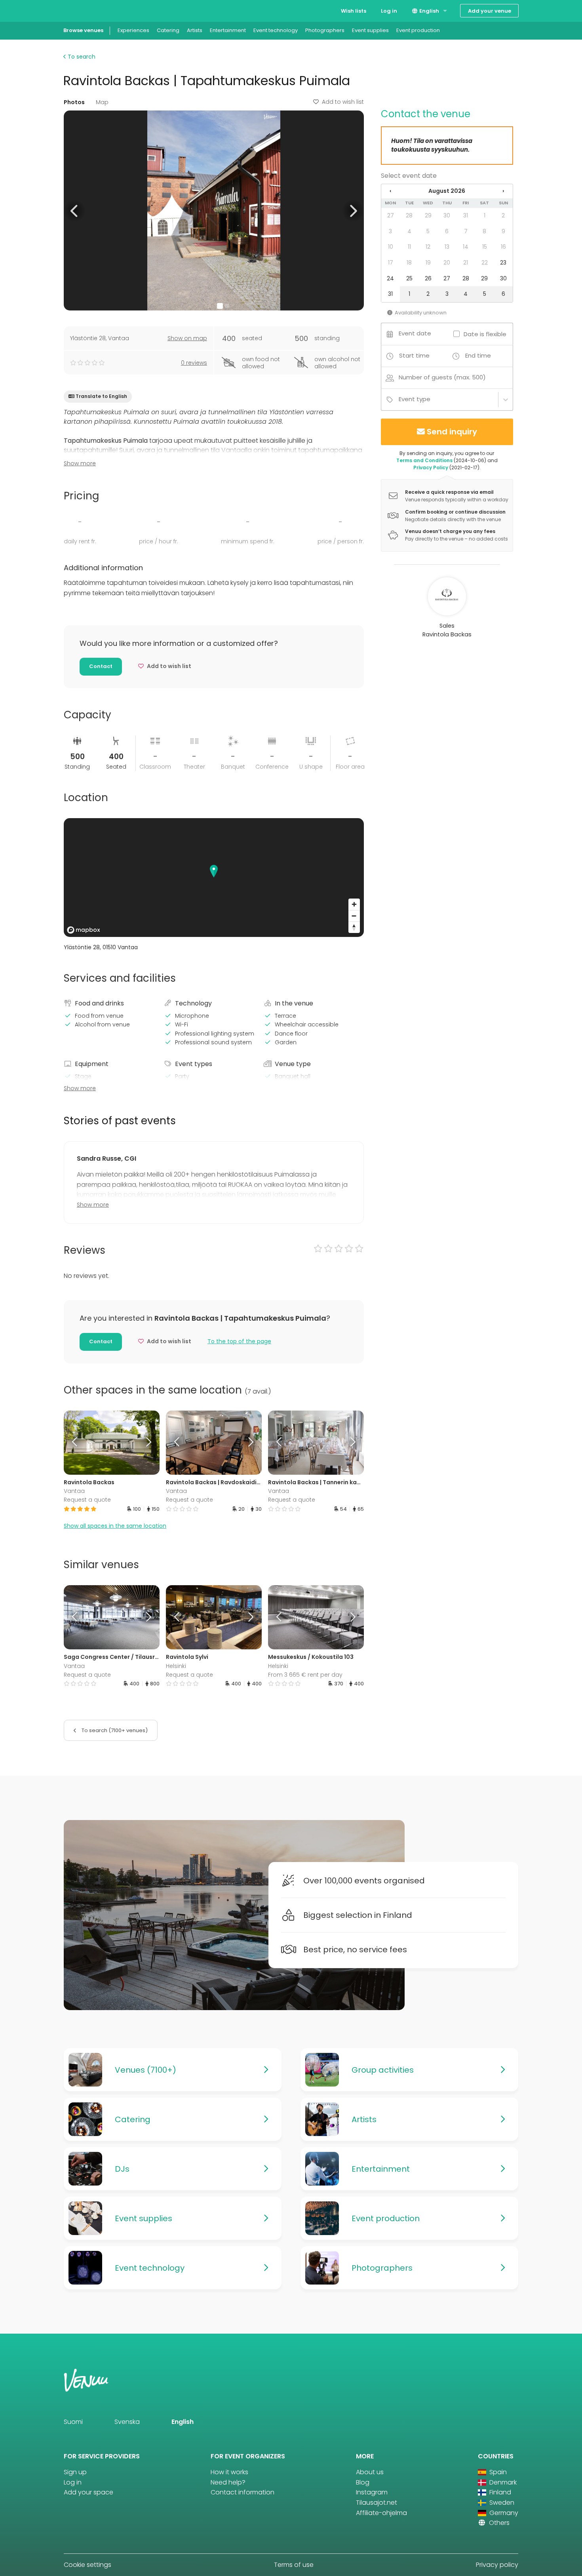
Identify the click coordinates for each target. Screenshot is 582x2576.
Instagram (372, 2492)
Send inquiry (452, 432)
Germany (503, 2513)
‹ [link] (390, 191)
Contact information (242, 2492)
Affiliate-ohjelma (381, 2513)
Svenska (127, 2422)
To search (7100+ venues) (114, 1730)
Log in (389, 11)
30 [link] (447, 215)
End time (478, 355)
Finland (499, 2492)
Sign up (75, 2472)
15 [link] (485, 247)
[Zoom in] (354, 904)
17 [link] (391, 263)
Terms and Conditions (424, 460)
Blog (363, 2482)
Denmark (502, 2482)
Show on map (187, 338)
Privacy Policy (431, 467)
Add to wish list (343, 102)
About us (370, 2472)
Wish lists (354, 11)
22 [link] (485, 263)
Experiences (133, 30)
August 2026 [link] (447, 191)
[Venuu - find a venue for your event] (78, 10)
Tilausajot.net (377, 2503)
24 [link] (390, 278)
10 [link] (391, 247)
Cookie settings (87, 2565)
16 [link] (503, 247)
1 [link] (485, 215)
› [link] (503, 191)
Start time (414, 355)
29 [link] (428, 215)
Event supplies (370, 30)
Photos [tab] (74, 102)
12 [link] (428, 247)
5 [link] (428, 231)
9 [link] (503, 231)
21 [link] (466, 263)
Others (498, 2523)
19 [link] (428, 263)
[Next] (147, 1443)
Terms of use (294, 2565)
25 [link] (409, 278)
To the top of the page (239, 1341)
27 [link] (391, 215)
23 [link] (503, 263)
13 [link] (447, 247)
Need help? (228, 2482)
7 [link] (466, 231)
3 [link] (390, 231)
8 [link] (484, 231)
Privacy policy (497, 2565)
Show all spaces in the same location (115, 1526)
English (429, 11)
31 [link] (466, 215)
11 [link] (409, 247)
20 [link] (447, 263)
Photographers (325, 30)
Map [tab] (102, 102)
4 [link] (409, 231)
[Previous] (76, 1443)
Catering (168, 30)
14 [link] (466, 247)
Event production (418, 30)
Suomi (73, 2422)
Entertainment (228, 30)
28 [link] (409, 215)
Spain (497, 2472)
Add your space (88, 2492)
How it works (229, 2472)
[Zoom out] (354, 916)
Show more (80, 463)
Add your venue (490, 11)
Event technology (276, 30)
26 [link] (428, 278)
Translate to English (101, 396)
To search (81, 57)
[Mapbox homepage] (84, 930)
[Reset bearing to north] (354, 927)
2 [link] (503, 215)
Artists (195, 30)
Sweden (501, 2503)
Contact (101, 666)
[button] (75, 210)
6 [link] (447, 231)
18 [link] (409, 263)
